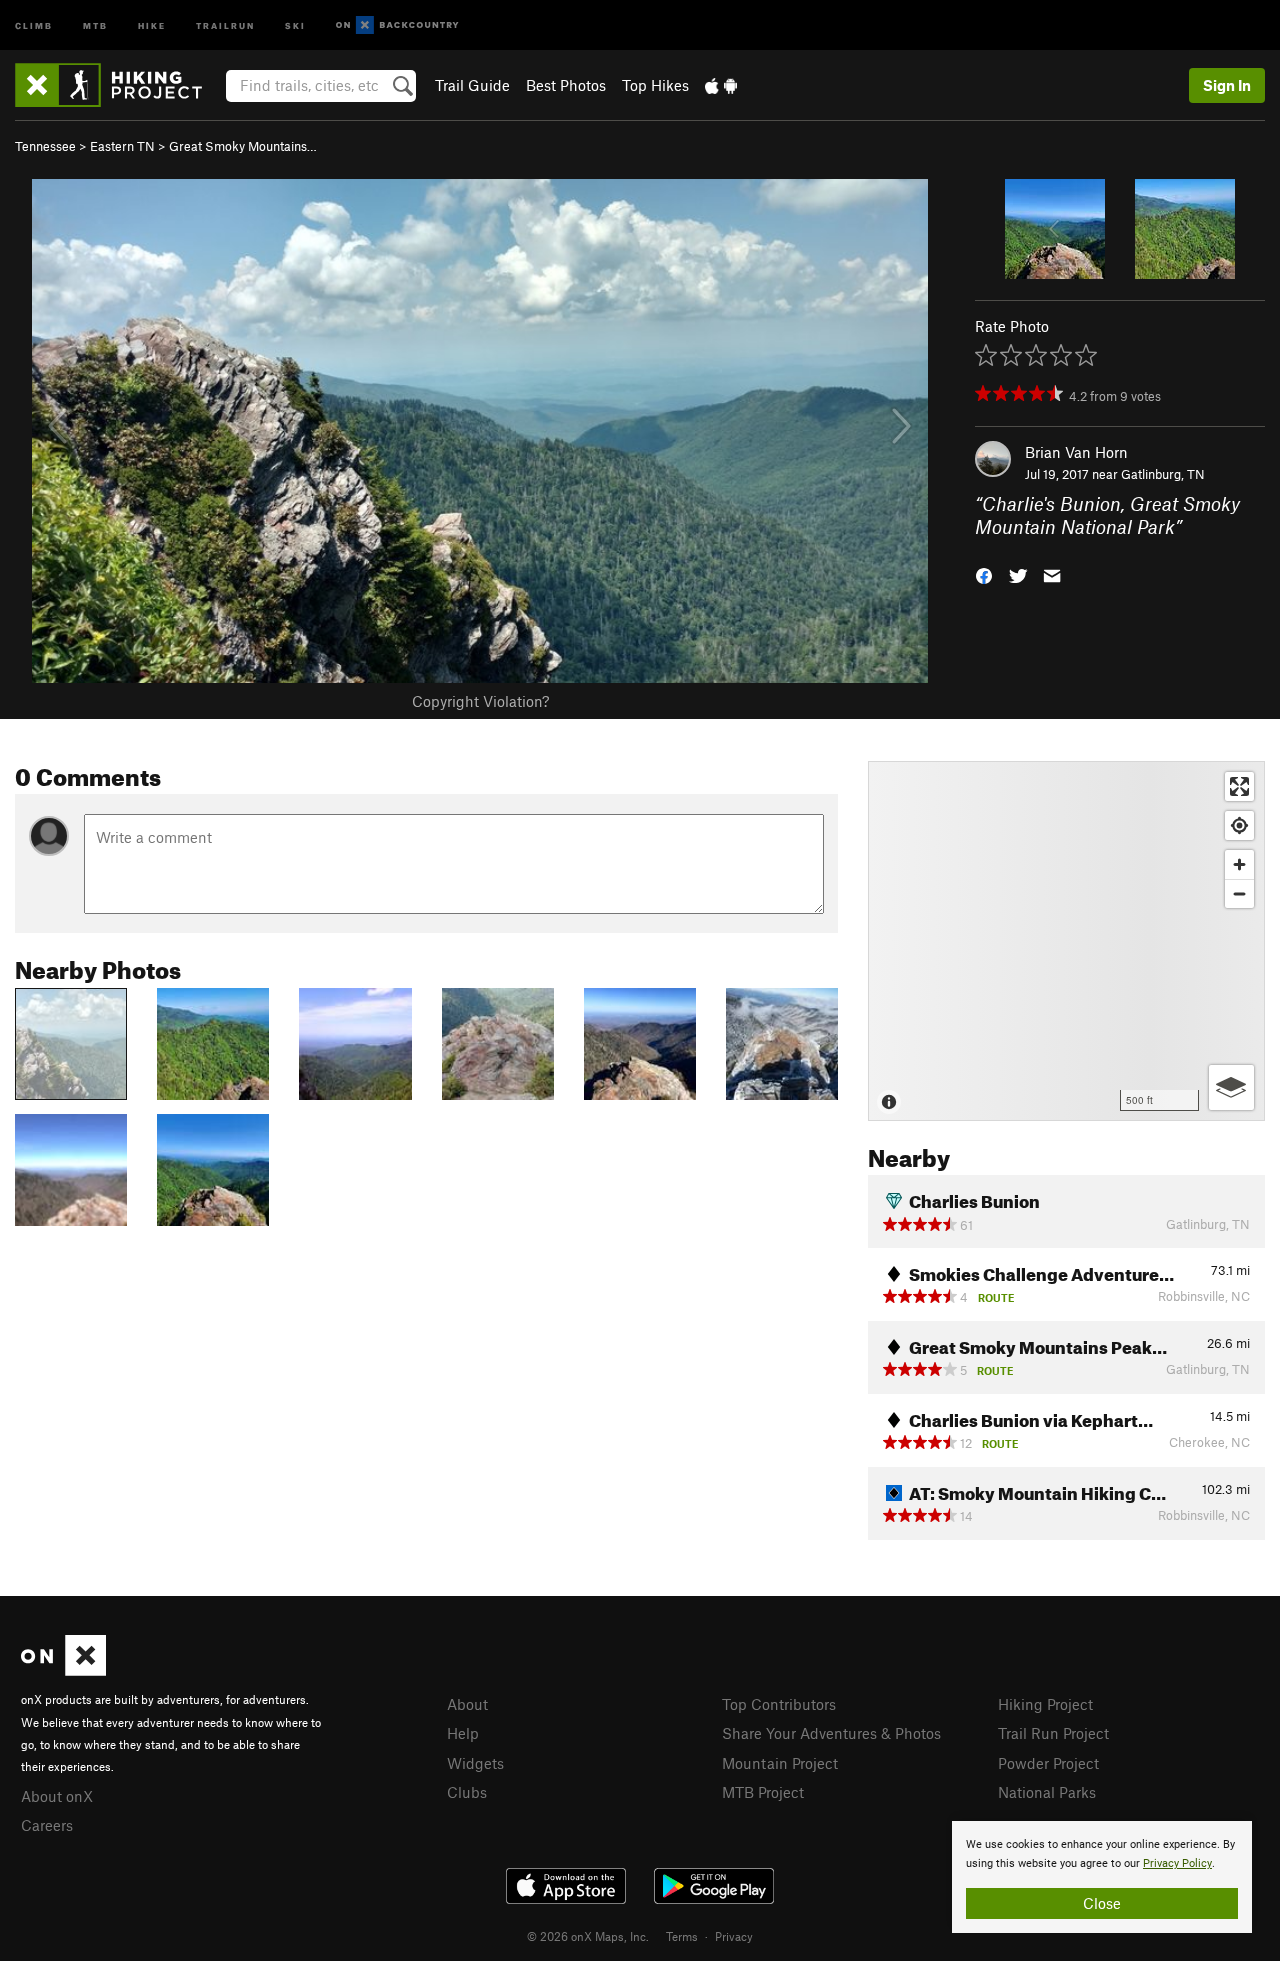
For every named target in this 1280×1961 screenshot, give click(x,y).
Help (463, 1733)
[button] (984, 573)
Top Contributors (779, 1704)
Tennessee (45, 146)
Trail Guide (472, 85)
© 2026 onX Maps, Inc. (588, 1936)
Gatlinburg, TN (1163, 474)
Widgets (475, 1763)
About (467, 1704)
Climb (34, 24)
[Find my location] (1239, 825)
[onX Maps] (63, 1670)
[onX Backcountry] (397, 25)
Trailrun (225, 24)
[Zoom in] (1239, 864)
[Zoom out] (1239, 893)
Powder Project (1048, 1763)
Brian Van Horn (1076, 452)
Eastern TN (122, 146)
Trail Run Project (1053, 1733)
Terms (682, 1936)
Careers (47, 1825)
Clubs (467, 1792)
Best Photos (566, 85)
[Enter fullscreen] (1239, 786)
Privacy (734, 1936)
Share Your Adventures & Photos (831, 1733)
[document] (1102, 1877)
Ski (295, 24)
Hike (152, 24)
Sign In (1227, 85)
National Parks (1047, 1792)
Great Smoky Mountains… (243, 146)
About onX (57, 1796)
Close (1102, 1903)
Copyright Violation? (480, 701)
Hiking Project (1045, 1704)
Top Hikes (655, 85)
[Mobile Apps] (721, 85)
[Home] (118, 85)
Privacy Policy (1177, 1863)
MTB (95, 24)
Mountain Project (780, 1763)
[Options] (1231, 1087)
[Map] (1066, 941)
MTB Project (763, 1792)
